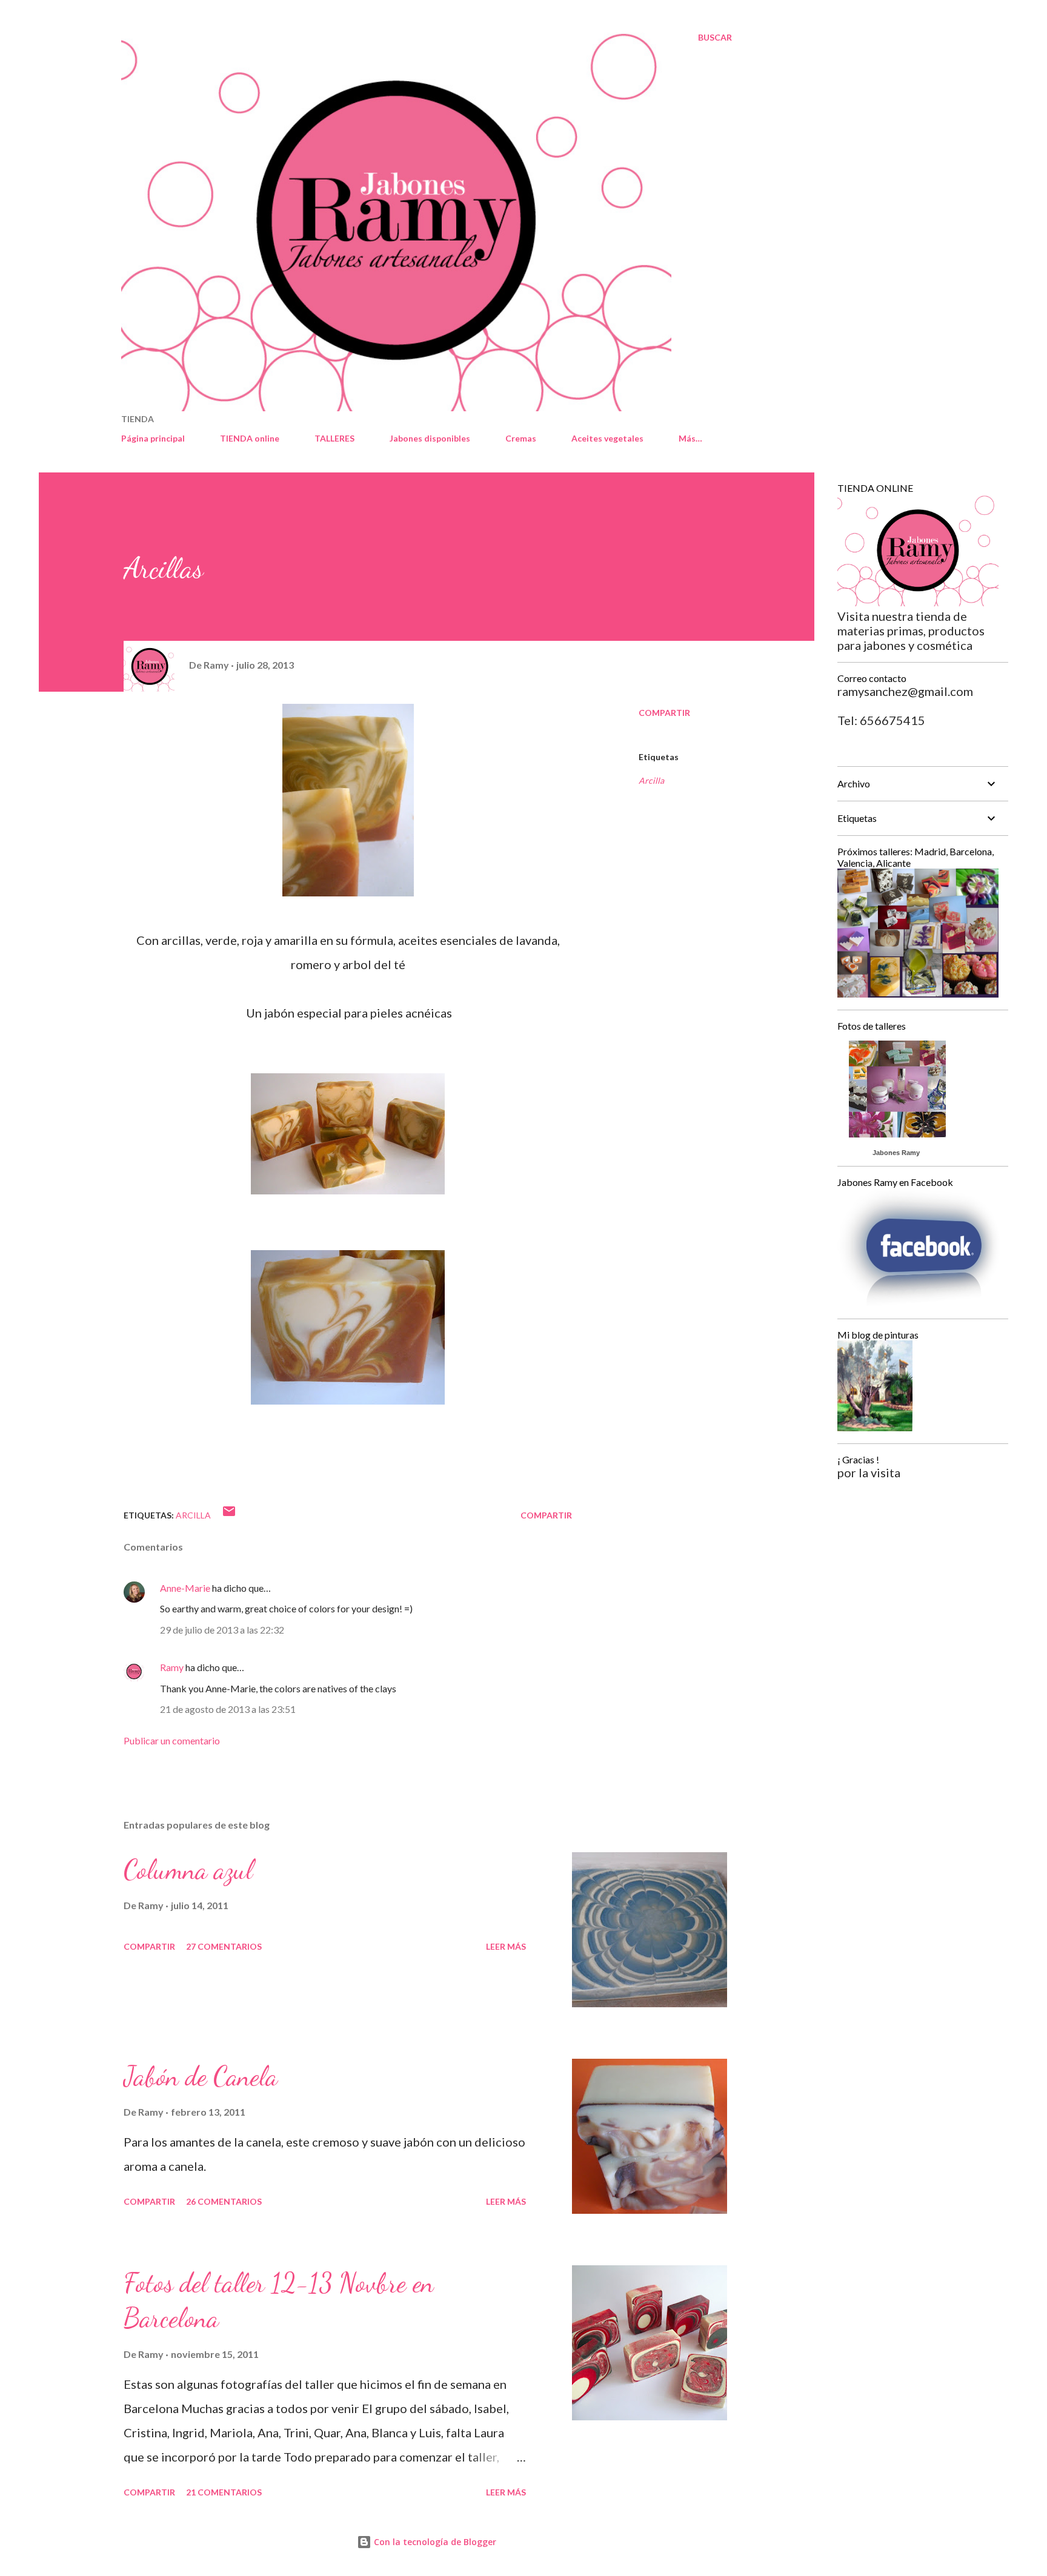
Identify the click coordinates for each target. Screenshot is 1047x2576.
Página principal (153, 438)
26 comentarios (224, 2201)
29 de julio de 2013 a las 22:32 (222, 1630)
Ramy (172, 1667)
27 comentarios (224, 1946)
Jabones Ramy (896, 1153)
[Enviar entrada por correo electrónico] (229, 1515)
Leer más (506, 1946)
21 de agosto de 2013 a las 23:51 (228, 1709)
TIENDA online (250, 438)
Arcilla (651, 780)
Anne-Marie (185, 1588)
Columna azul (188, 1870)
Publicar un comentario (172, 1740)
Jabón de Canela (201, 2076)
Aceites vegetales (607, 438)
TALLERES (334, 438)
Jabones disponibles (430, 438)
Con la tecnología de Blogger (434, 2542)
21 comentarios (224, 2492)
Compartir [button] (664, 713)
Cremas (521, 438)
